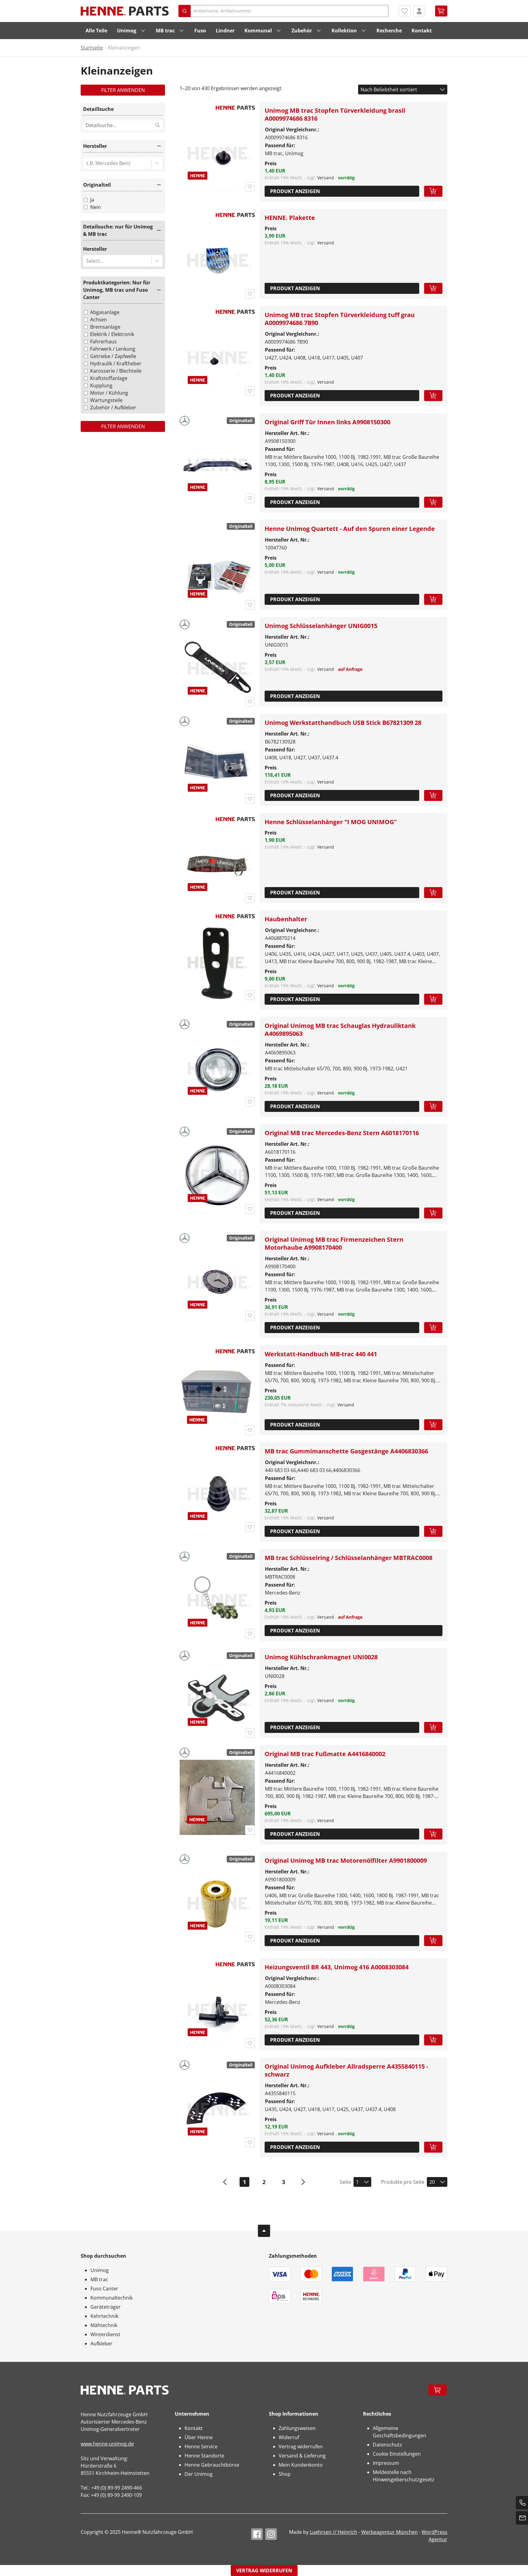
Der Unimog (199, 2474)
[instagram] (271, 2534)
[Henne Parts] (125, 11)
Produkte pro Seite (403, 2182)
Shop (285, 2474)
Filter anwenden (123, 90)
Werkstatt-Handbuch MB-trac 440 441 (321, 1354)
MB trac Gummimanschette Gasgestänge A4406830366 (346, 1451)
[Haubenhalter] (217, 963)
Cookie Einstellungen (397, 2454)
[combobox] (87, 163)
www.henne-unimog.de (107, 2444)
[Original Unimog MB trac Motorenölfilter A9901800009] (217, 1904)
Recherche (389, 31)
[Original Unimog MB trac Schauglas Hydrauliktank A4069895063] (217, 1069)
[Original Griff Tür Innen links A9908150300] (217, 466)
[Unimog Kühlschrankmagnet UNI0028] (217, 1701)
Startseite (92, 48)
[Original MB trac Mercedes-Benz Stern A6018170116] (217, 1176)
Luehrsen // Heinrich (334, 2532)
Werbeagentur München (389, 2532)
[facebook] (257, 2534)
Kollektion (344, 31)
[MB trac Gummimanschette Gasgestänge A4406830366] (217, 1495)
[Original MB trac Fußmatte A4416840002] (217, 1797)
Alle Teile (96, 31)
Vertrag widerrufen (301, 2446)
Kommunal (258, 31)
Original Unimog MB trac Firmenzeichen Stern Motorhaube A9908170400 (334, 1243)
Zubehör (302, 31)
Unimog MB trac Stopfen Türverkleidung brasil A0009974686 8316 (335, 114)
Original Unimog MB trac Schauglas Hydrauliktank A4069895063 (340, 1030)
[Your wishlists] (405, 11)
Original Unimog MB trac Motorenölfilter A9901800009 (346, 1860)
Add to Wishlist (250, 187)
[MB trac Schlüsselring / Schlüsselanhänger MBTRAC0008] (217, 1601)
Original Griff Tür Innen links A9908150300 (327, 422)
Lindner (225, 31)
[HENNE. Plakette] (217, 261)
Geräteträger (106, 2307)
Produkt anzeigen (295, 191)
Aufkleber (101, 2344)
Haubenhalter (286, 919)
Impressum (386, 2463)
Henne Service (201, 2446)
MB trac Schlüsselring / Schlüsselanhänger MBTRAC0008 (348, 1558)
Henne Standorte (204, 2456)
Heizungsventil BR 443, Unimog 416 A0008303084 (337, 1967)
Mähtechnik (104, 2325)
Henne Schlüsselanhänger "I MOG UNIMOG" (331, 822)
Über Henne (199, 2437)
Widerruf (289, 2437)
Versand (326, 178)
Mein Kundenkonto (301, 2465)
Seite (345, 2182)
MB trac (165, 31)
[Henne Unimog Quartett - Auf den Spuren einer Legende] (217, 572)
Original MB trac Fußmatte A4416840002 (325, 1754)
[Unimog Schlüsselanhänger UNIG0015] (217, 669)
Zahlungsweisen (297, 2428)
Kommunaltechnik (112, 2298)
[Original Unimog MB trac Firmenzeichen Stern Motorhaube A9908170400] (217, 1283)
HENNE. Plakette (290, 218)
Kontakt (422, 31)
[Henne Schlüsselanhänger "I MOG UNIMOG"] (217, 865)
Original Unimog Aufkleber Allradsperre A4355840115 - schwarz (346, 2070)
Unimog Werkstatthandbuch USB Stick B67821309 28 (343, 723)
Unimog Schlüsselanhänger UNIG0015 (321, 626)
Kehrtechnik (104, 2316)
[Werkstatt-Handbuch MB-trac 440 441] (217, 1398)
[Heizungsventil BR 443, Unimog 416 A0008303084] (217, 2011)
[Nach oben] (264, 2231)
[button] (123, 147)
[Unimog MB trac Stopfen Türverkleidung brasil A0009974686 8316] (217, 154)
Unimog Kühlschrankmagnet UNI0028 (321, 1657)
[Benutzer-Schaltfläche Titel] (419, 11)
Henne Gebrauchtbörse (212, 2465)
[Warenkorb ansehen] (441, 11)
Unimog (127, 31)
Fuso (200, 31)
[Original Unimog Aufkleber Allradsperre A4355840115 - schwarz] (217, 2110)
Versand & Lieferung (302, 2456)
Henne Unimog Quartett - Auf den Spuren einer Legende (350, 529)
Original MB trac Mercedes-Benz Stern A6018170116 (342, 1133)
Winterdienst (105, 2334)
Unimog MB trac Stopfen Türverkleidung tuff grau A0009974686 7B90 (340, 319)
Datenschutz (387, 2445)
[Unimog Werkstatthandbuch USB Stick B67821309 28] (217, 766)
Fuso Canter (104, 2289)
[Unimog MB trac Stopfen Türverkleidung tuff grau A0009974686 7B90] (217, 358)
